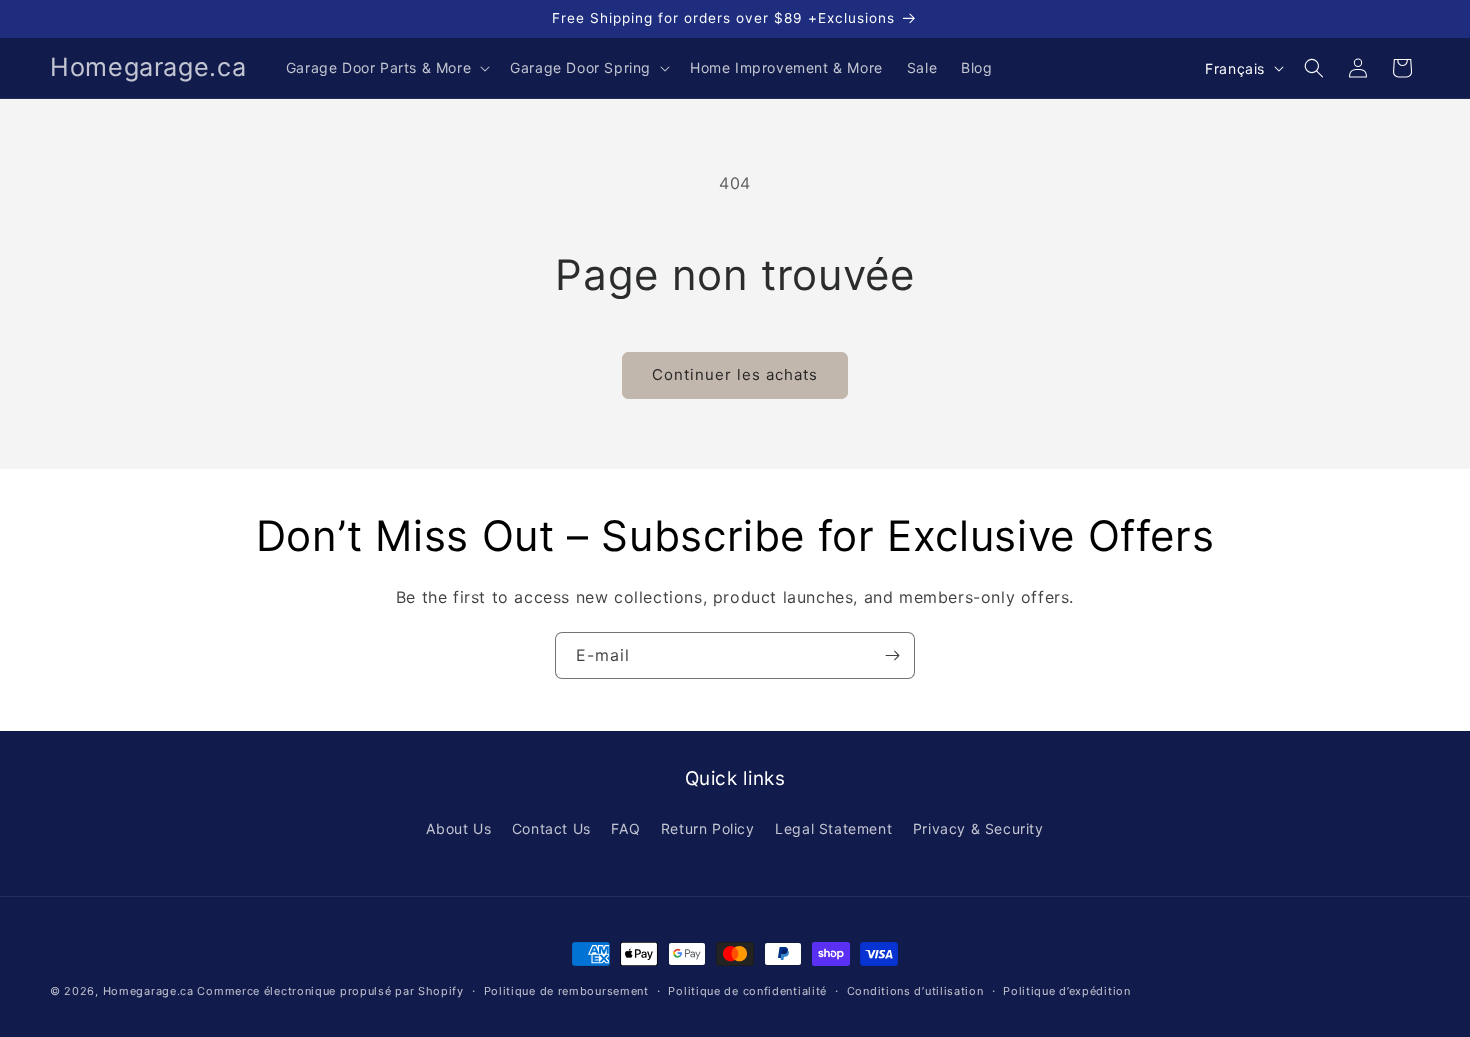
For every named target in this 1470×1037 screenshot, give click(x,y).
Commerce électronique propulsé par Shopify (330, 991)
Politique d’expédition (1066, 991)
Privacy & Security (978, 828)
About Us (458, 828)
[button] (386, 68)
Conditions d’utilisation (915, 991)
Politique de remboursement (566, 991)
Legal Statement (833, 828)
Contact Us (551, 828)
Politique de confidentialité (747, 991)
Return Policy (708, 828)
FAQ (625, 828)
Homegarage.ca (148, 991)
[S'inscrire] (892, 655)
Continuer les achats (735, 374)
